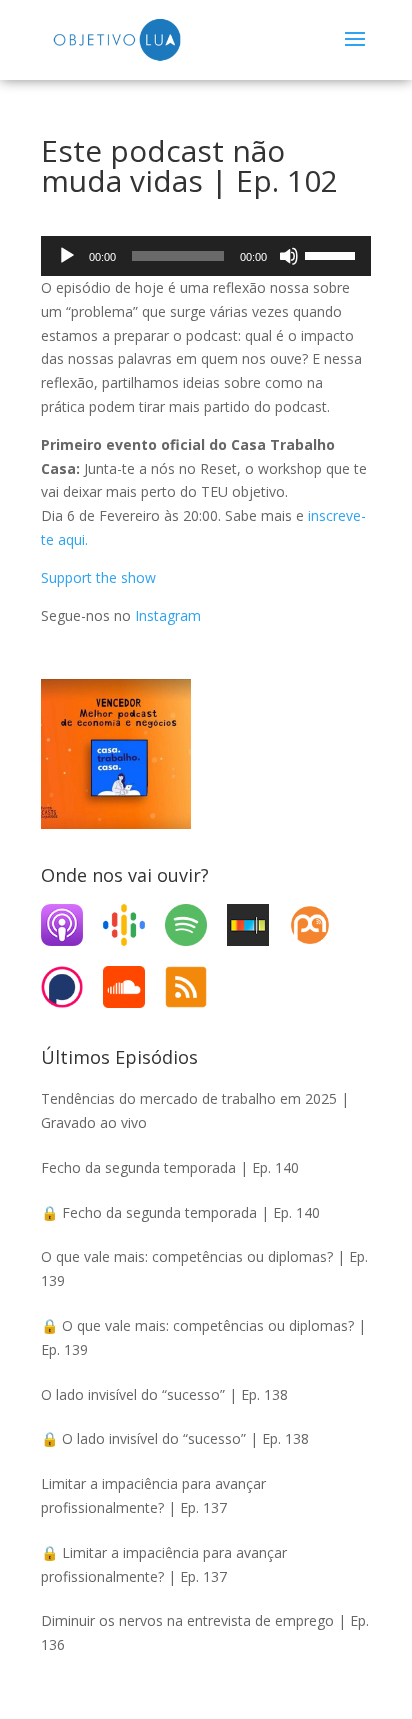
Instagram (168, 615)
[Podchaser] (72, 987)
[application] (206, 256)
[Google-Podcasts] (134, 925)
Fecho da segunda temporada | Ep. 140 (170, 1167)
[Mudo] (289, 256)
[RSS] (196, 987)
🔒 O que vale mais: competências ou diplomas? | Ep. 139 (203, 1337)
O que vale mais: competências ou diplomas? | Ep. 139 (204, 1268)
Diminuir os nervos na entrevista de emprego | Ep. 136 (205, 1632)
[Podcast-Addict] (320, 925)
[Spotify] (196, 925)
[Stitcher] (258, 925)
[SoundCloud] (134, 987)
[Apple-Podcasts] (72, 925)
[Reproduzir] (67, 256)
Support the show (98, 577)
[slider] (333, 254)
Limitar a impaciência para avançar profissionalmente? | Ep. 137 (153, 1495)
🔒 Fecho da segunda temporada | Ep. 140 (180, 1212)
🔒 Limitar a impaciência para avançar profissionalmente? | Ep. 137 (164, 1564)
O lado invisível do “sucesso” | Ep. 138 (164, 1394)
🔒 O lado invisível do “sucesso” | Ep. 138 (175, 1438)
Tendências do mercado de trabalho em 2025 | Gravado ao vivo (195, 1110)
